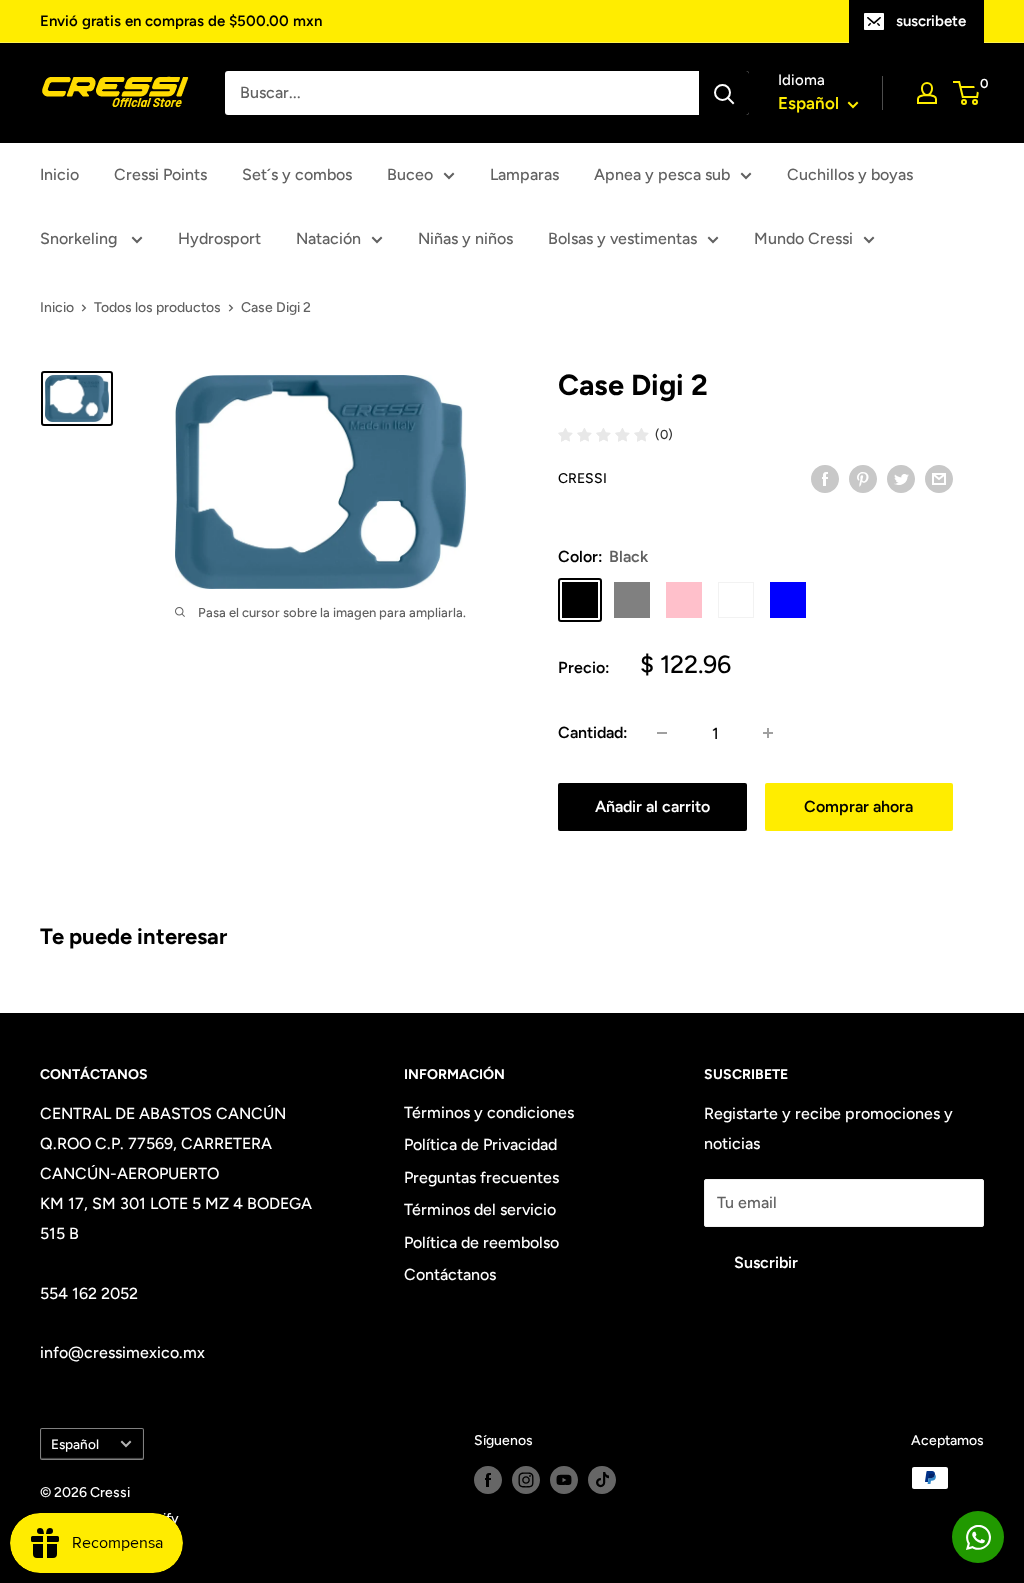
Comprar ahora (858, 806)
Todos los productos (157, 307)
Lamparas (524, 174)
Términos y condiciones (489, 1112)
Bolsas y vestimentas (622, 238)
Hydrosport (219, 238)
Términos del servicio (480, 1209)
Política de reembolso (481, 1242)
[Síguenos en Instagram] (526, 1480)
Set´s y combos (297, 174)
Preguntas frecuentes (481, 1177)
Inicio (59, 174)
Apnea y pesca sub (662, 174)
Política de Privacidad (480, 1144)
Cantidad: (593, 732)
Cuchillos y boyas (850, 174)
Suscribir (766, 1262)
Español (75, 1444)
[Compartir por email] (939, 478)
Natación (328, 238)
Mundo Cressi (803, 238)
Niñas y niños (465, 238)
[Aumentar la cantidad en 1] (768, 733)
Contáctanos (450, 1274)
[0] (967, 93)
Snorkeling (80, 238)
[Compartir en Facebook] (825, 478)
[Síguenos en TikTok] (602, 1480)
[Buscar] (724, 93)
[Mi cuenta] (927, 93)
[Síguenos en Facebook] (488, 1480)
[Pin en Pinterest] (863, 478)
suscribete (931, 21)
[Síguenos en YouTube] (564, 1480)
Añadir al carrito (652, 806)
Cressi (582, 478)
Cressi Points (160, 174)
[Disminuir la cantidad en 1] (662, 733)
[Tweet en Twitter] (901, 478)
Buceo (410, 174)
